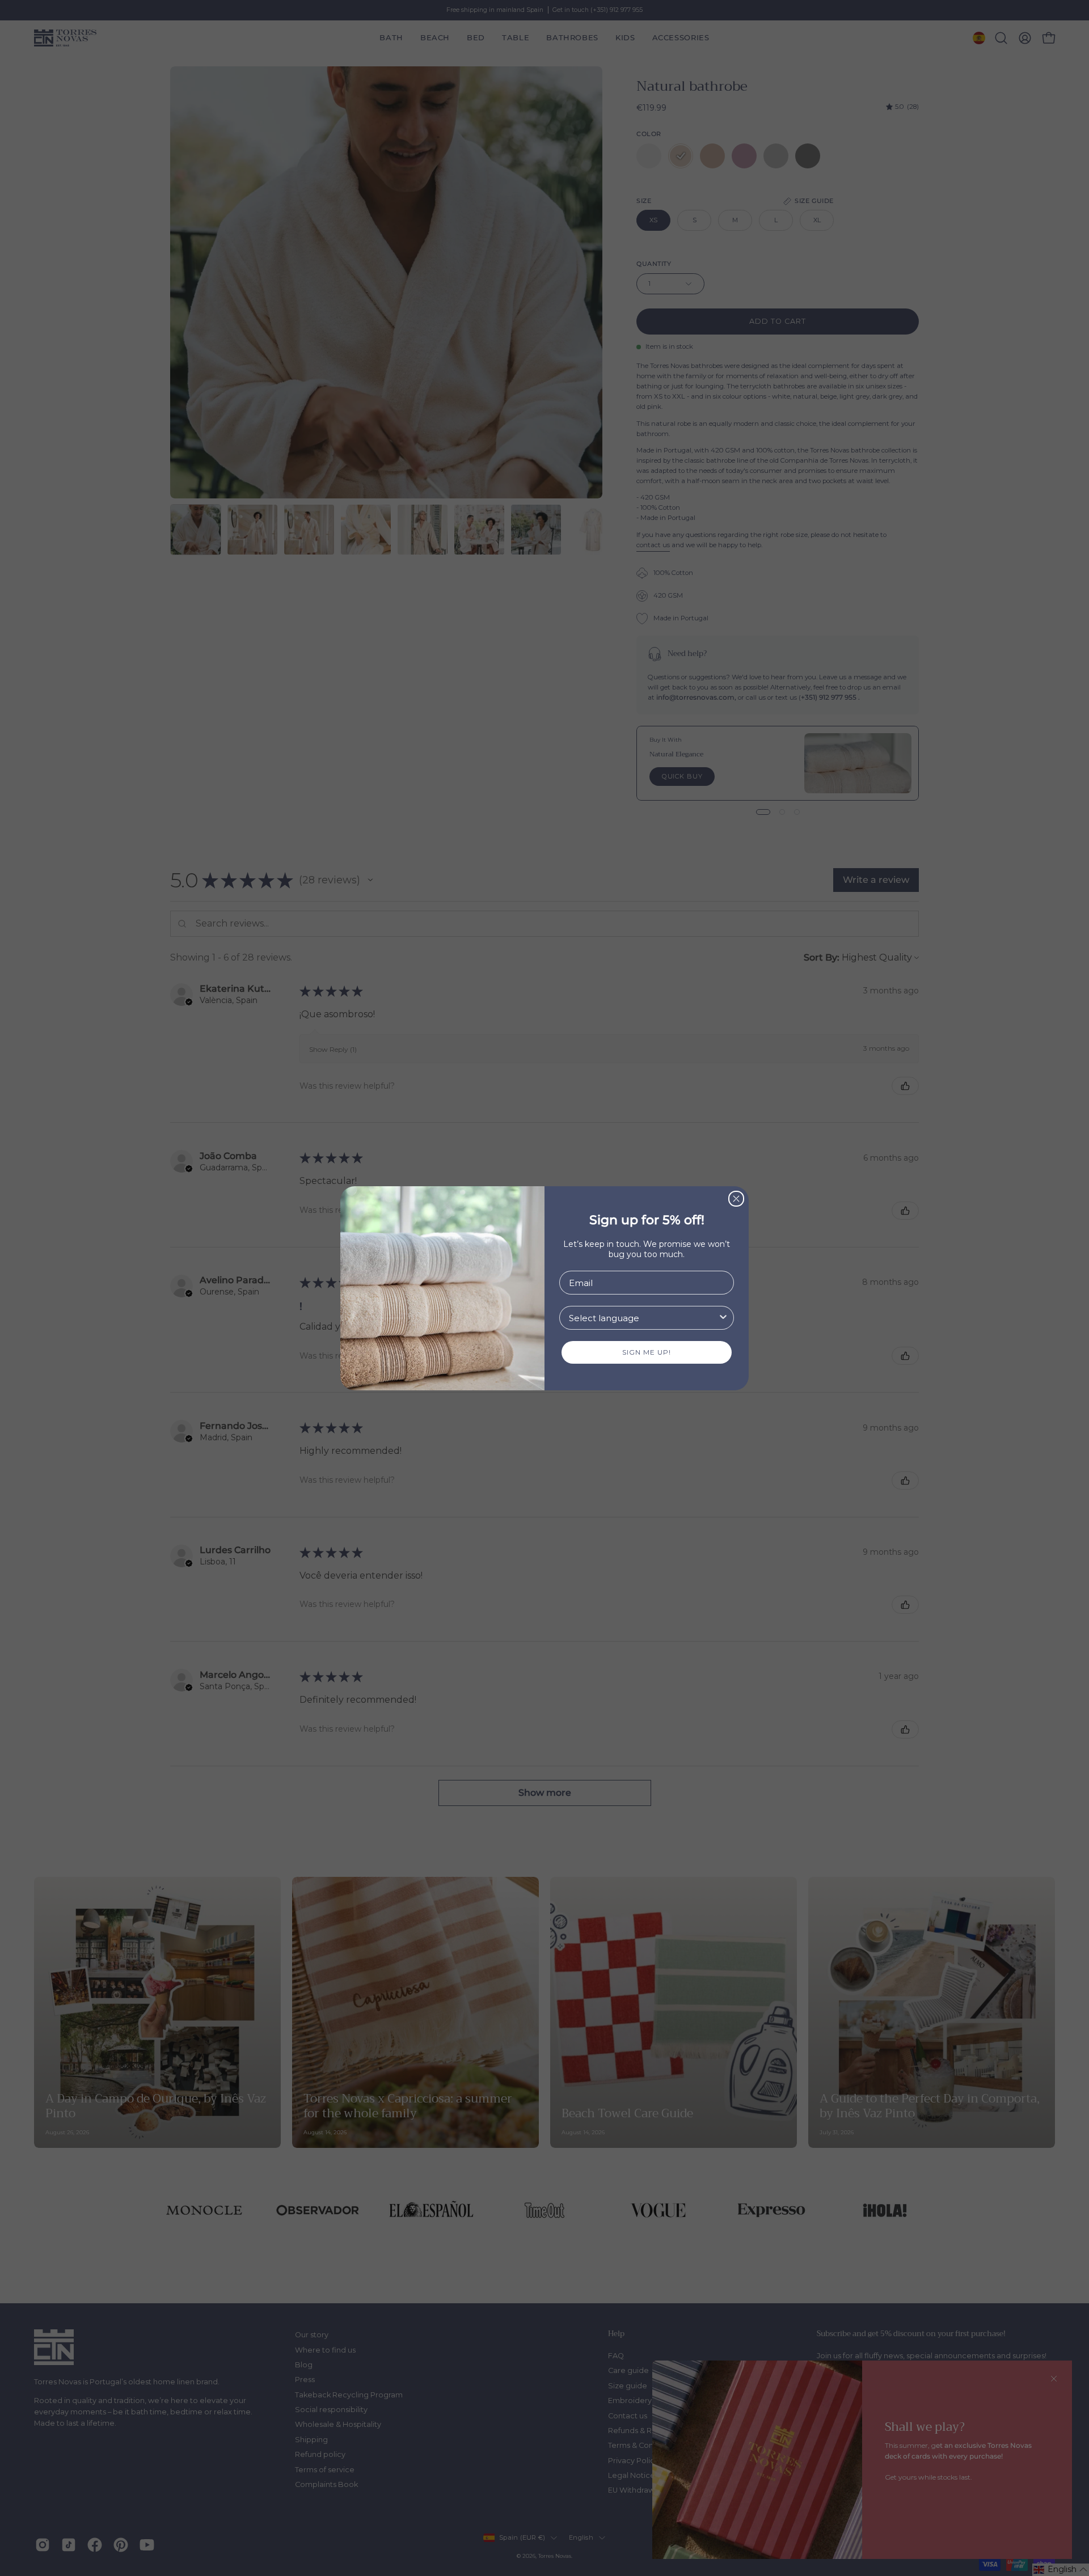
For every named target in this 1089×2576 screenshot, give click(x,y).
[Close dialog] (736, 1199)
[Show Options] (723, 1318)
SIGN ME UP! (647, 1352)
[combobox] (643, 1318)
